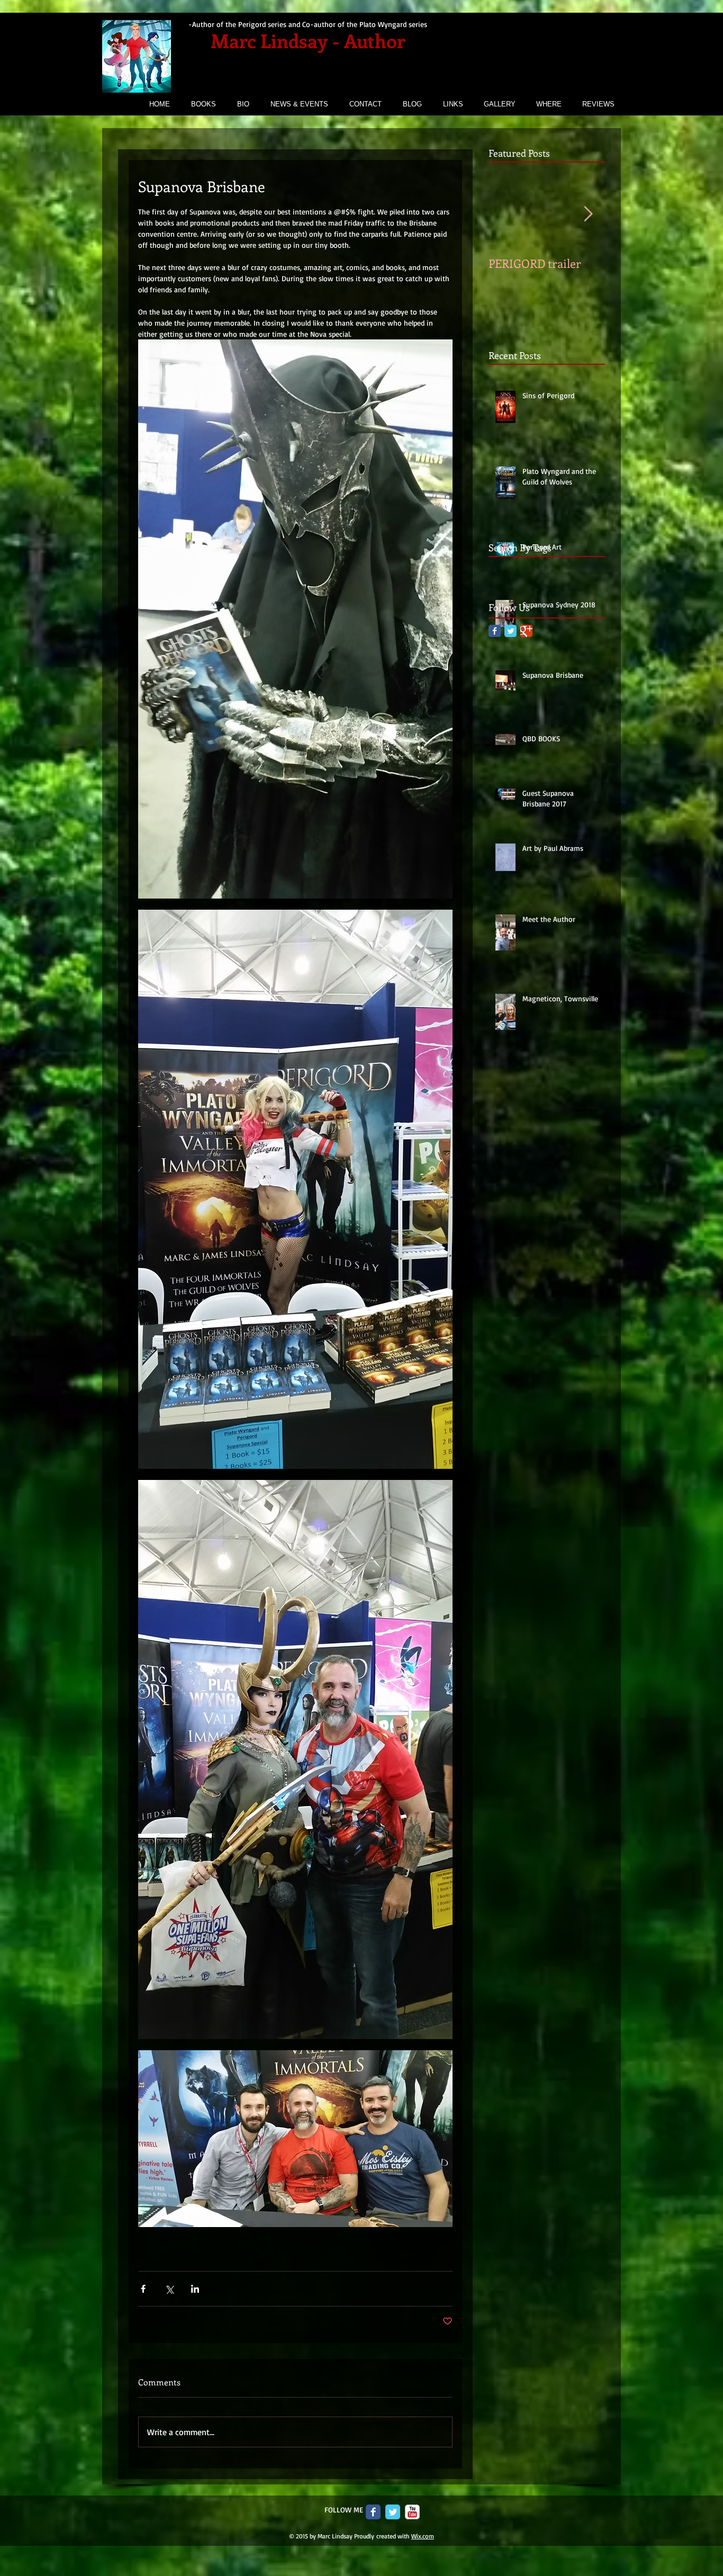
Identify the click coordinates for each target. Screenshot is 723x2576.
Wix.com (423, 2536)
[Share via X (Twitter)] (169, 2289)
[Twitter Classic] (510, 631)
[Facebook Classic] (495, 631)
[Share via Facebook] (143, 2289)
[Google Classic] (526, 631)
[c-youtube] (412, 2512)
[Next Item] (588, 214)
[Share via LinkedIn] (195, 2289)
